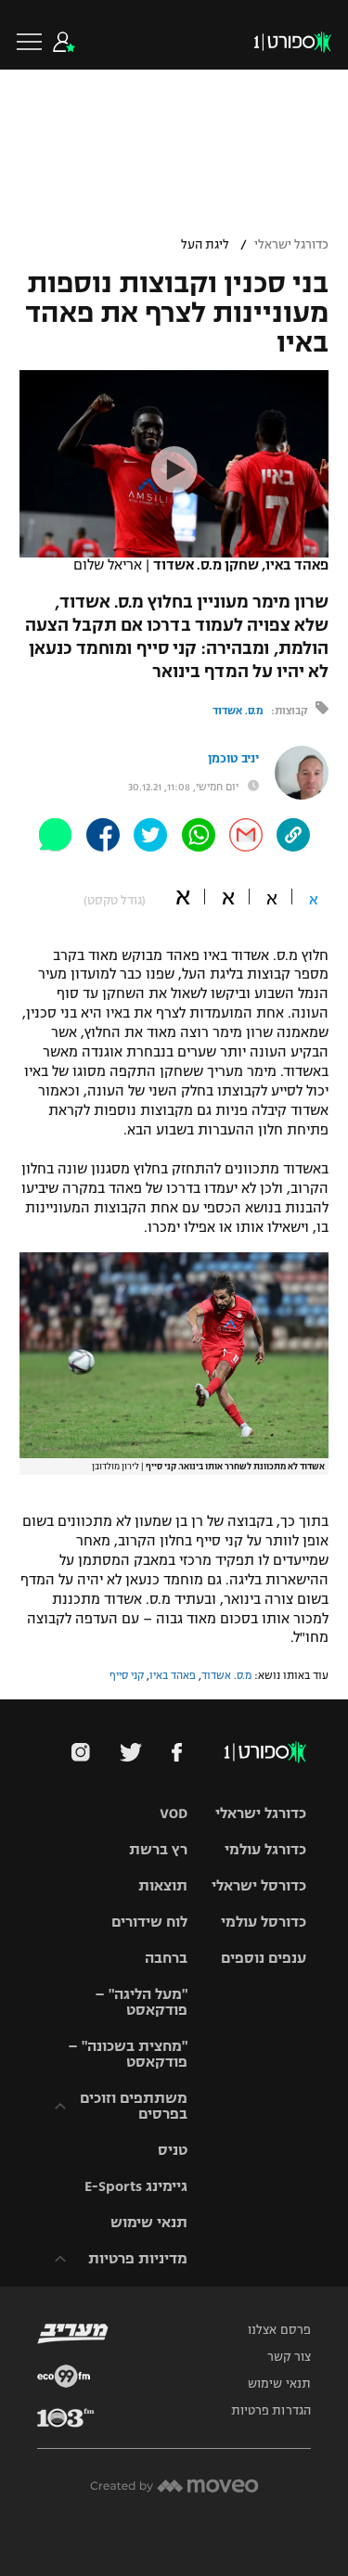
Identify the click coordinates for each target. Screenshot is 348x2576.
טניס (173, 2150)
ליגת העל (205, 245)
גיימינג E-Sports (136, 2186)
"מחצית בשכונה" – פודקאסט (128, 2054)
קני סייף (127, 1675)
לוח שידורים (149, 1922)
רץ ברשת (158, 1849)
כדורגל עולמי (265, 1849)
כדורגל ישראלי (291, 245)
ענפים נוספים (264, 1958)
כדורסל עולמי (264, 1922)
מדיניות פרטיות (138, 2258)
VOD (174, 1813)
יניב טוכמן (233, 759)
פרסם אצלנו (279, 2330)
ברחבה (166, 1958)
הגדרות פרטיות (271, 2411)
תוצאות (163, 1885)
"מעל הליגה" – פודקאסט (141, 2002)
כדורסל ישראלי (259, 1885)
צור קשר (289, 2357)
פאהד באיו (173, 1675)
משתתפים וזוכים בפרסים (134, 2106)
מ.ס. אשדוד (238, 711)
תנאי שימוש (149, 2222)
